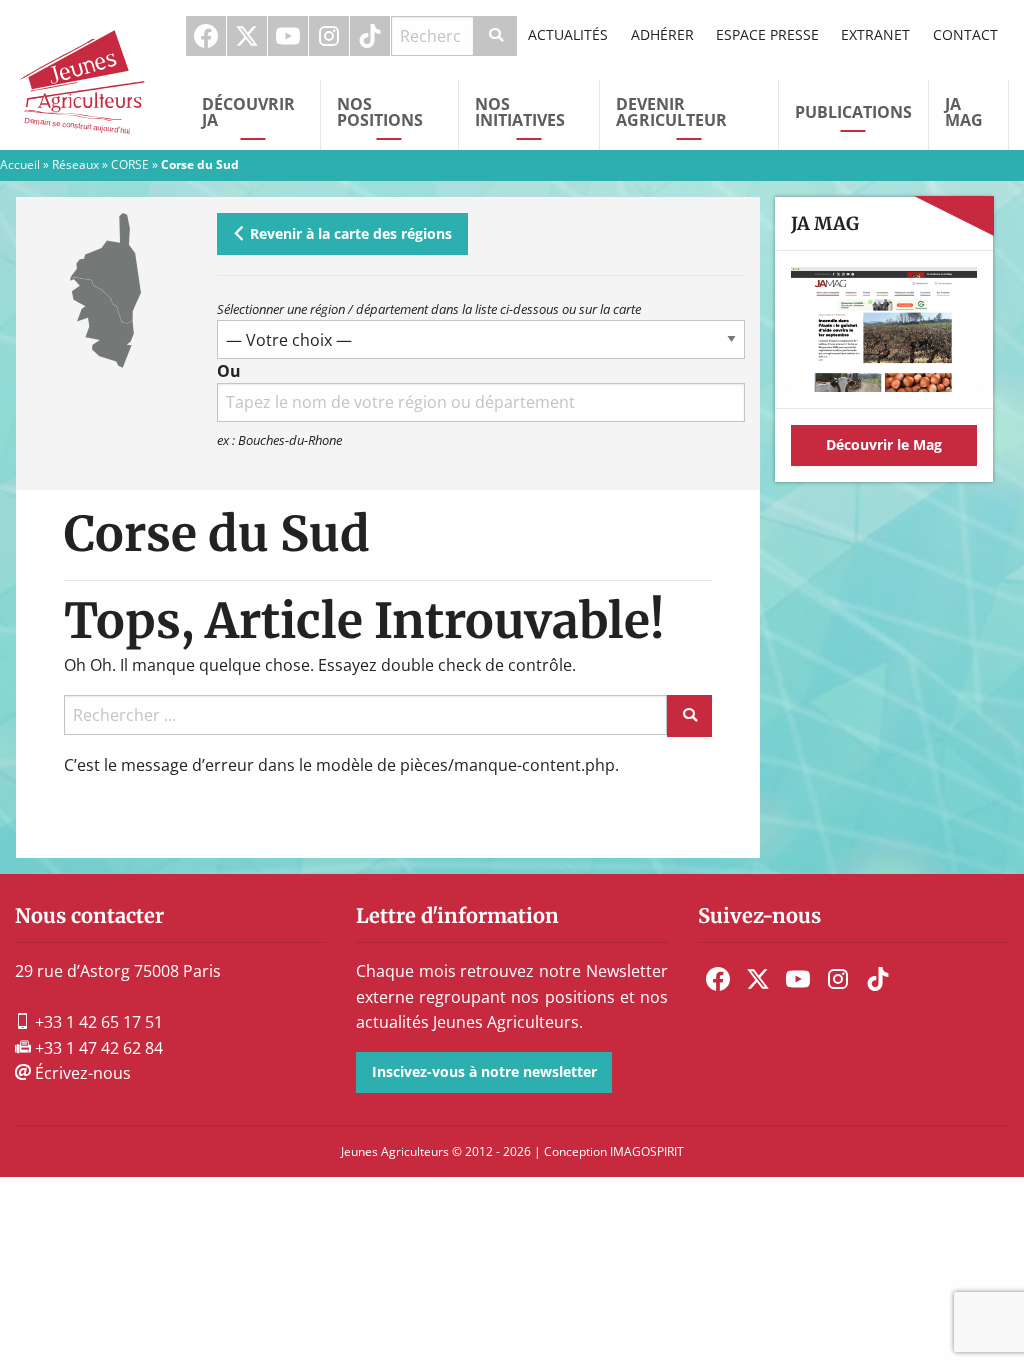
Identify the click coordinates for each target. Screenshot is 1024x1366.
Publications (853, 112)
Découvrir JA (248, 112)
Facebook (206, 36)
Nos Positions (380, 112)
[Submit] (495, 36)
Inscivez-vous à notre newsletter (484, 1071)
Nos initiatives (520, 112)
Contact (965, 34)
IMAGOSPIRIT (647, 1151)
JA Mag (964, 112)
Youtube (288, 36)
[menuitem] (206, 36)
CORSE (130, 164)
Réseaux (75, 164)
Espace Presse (767, 34)
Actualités (568, 34)
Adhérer (662, 34)
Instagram (329, 36)
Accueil (20, 164)
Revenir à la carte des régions (349, 233)
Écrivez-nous (81, 1073)
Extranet (875, 34)
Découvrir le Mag (884, 444)
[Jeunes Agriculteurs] (85, 73)
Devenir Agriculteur (671, 112)
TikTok (370, 36)
